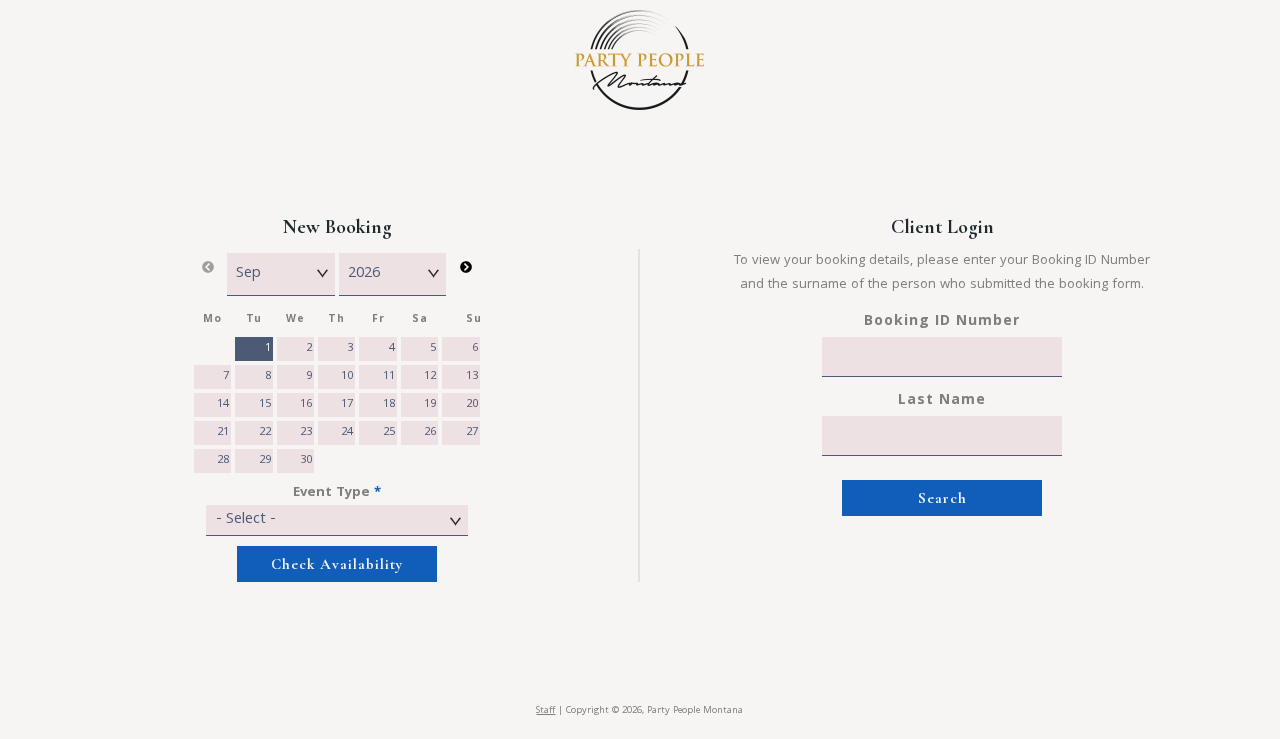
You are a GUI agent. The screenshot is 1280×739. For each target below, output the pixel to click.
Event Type (337, 493)
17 (347, 404)
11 (389, 376)
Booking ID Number (942, 322)
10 (347, 376)
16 (306, 404)
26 (430, 432)
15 (265, 404)
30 (306, 460)
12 (430, 376)
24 (347, 432)
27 (472, 432)
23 (306, 432)
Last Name (942, 401)
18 (389, 404)
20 (472, 404)
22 (265, 432)
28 (223, 460)
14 (223, 404)
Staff (545, 711)
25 (389, 432)
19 (430, 404)
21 (223, 432)
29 (265, 460)
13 (472, 376)
